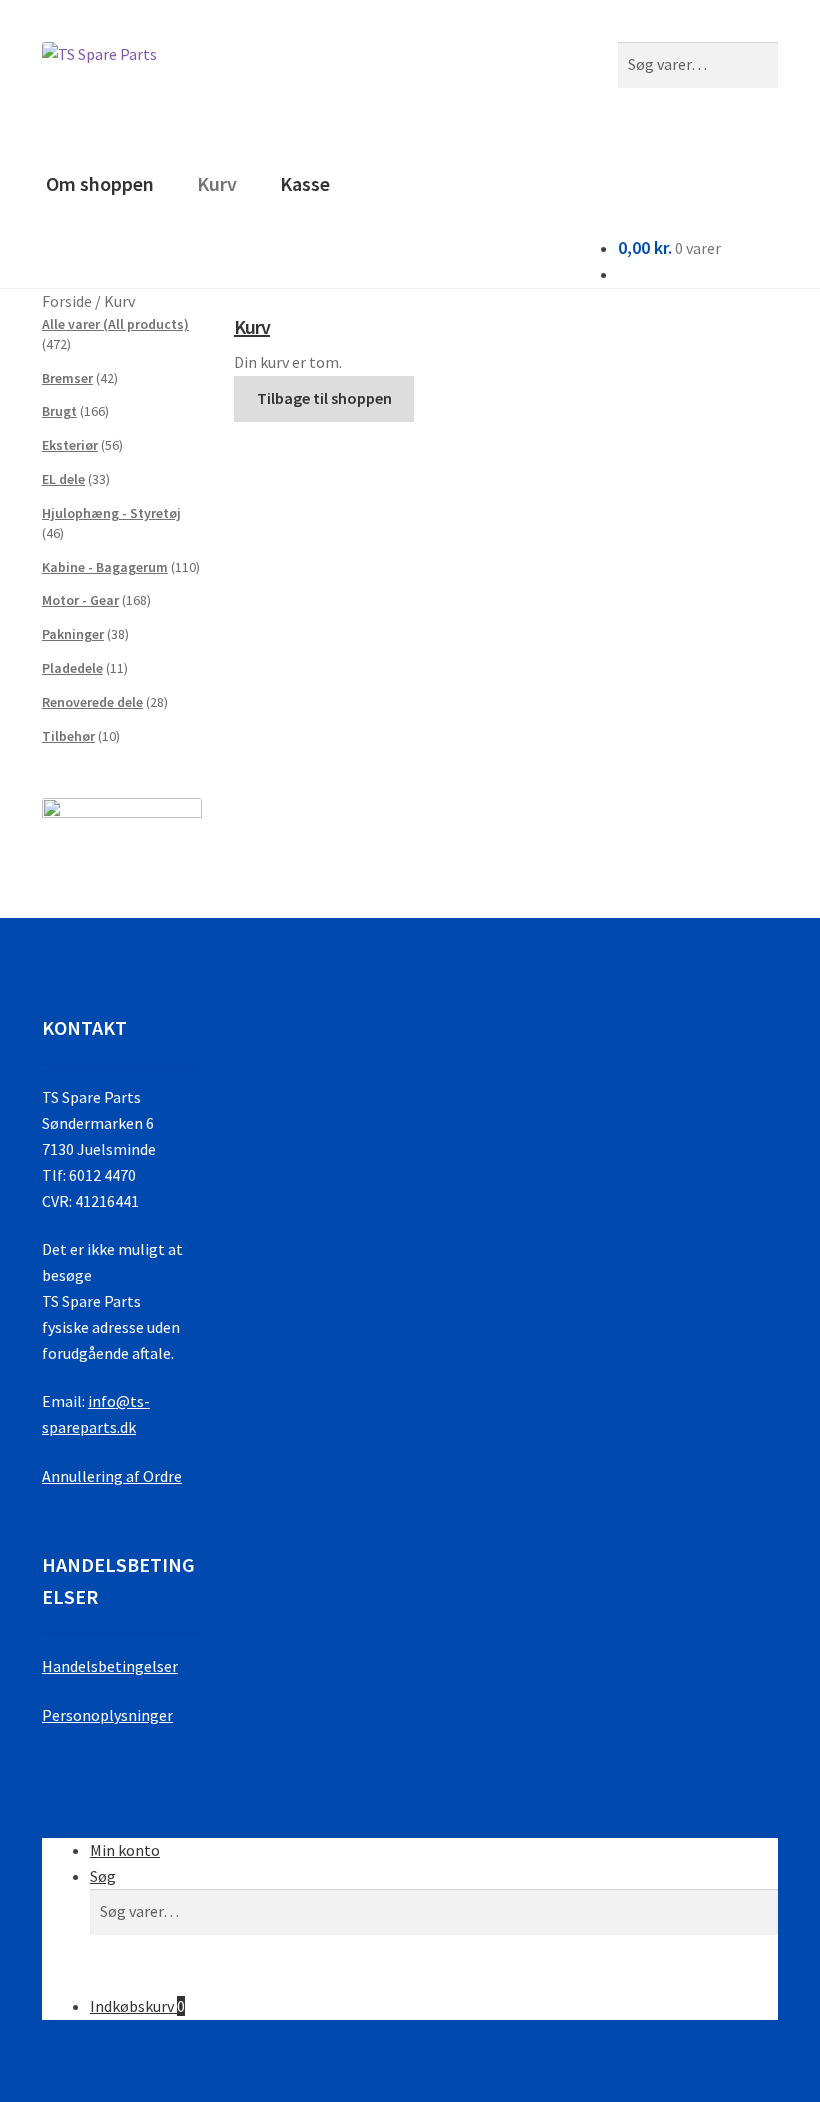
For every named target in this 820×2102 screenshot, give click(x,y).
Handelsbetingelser (110, 1666)
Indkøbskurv (137, 2006)
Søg (103, 1876)
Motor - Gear (80, 600)
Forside (67, 301)
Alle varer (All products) (115, 324)
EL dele (63, 479)
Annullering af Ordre (112, 1476)
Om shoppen (100, 183)
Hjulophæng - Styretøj (111, 513)
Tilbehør (68, 736)
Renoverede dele (92, 702)
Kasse (305, 183)
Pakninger (73, 634)
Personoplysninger (107, 1715)
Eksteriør (70, 445)
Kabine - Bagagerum (105, 567)
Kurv (217, 183)
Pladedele (72, 668)
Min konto (125, 1850)
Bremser (67, 378)
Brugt (59, 411)
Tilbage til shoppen (324, 398)
